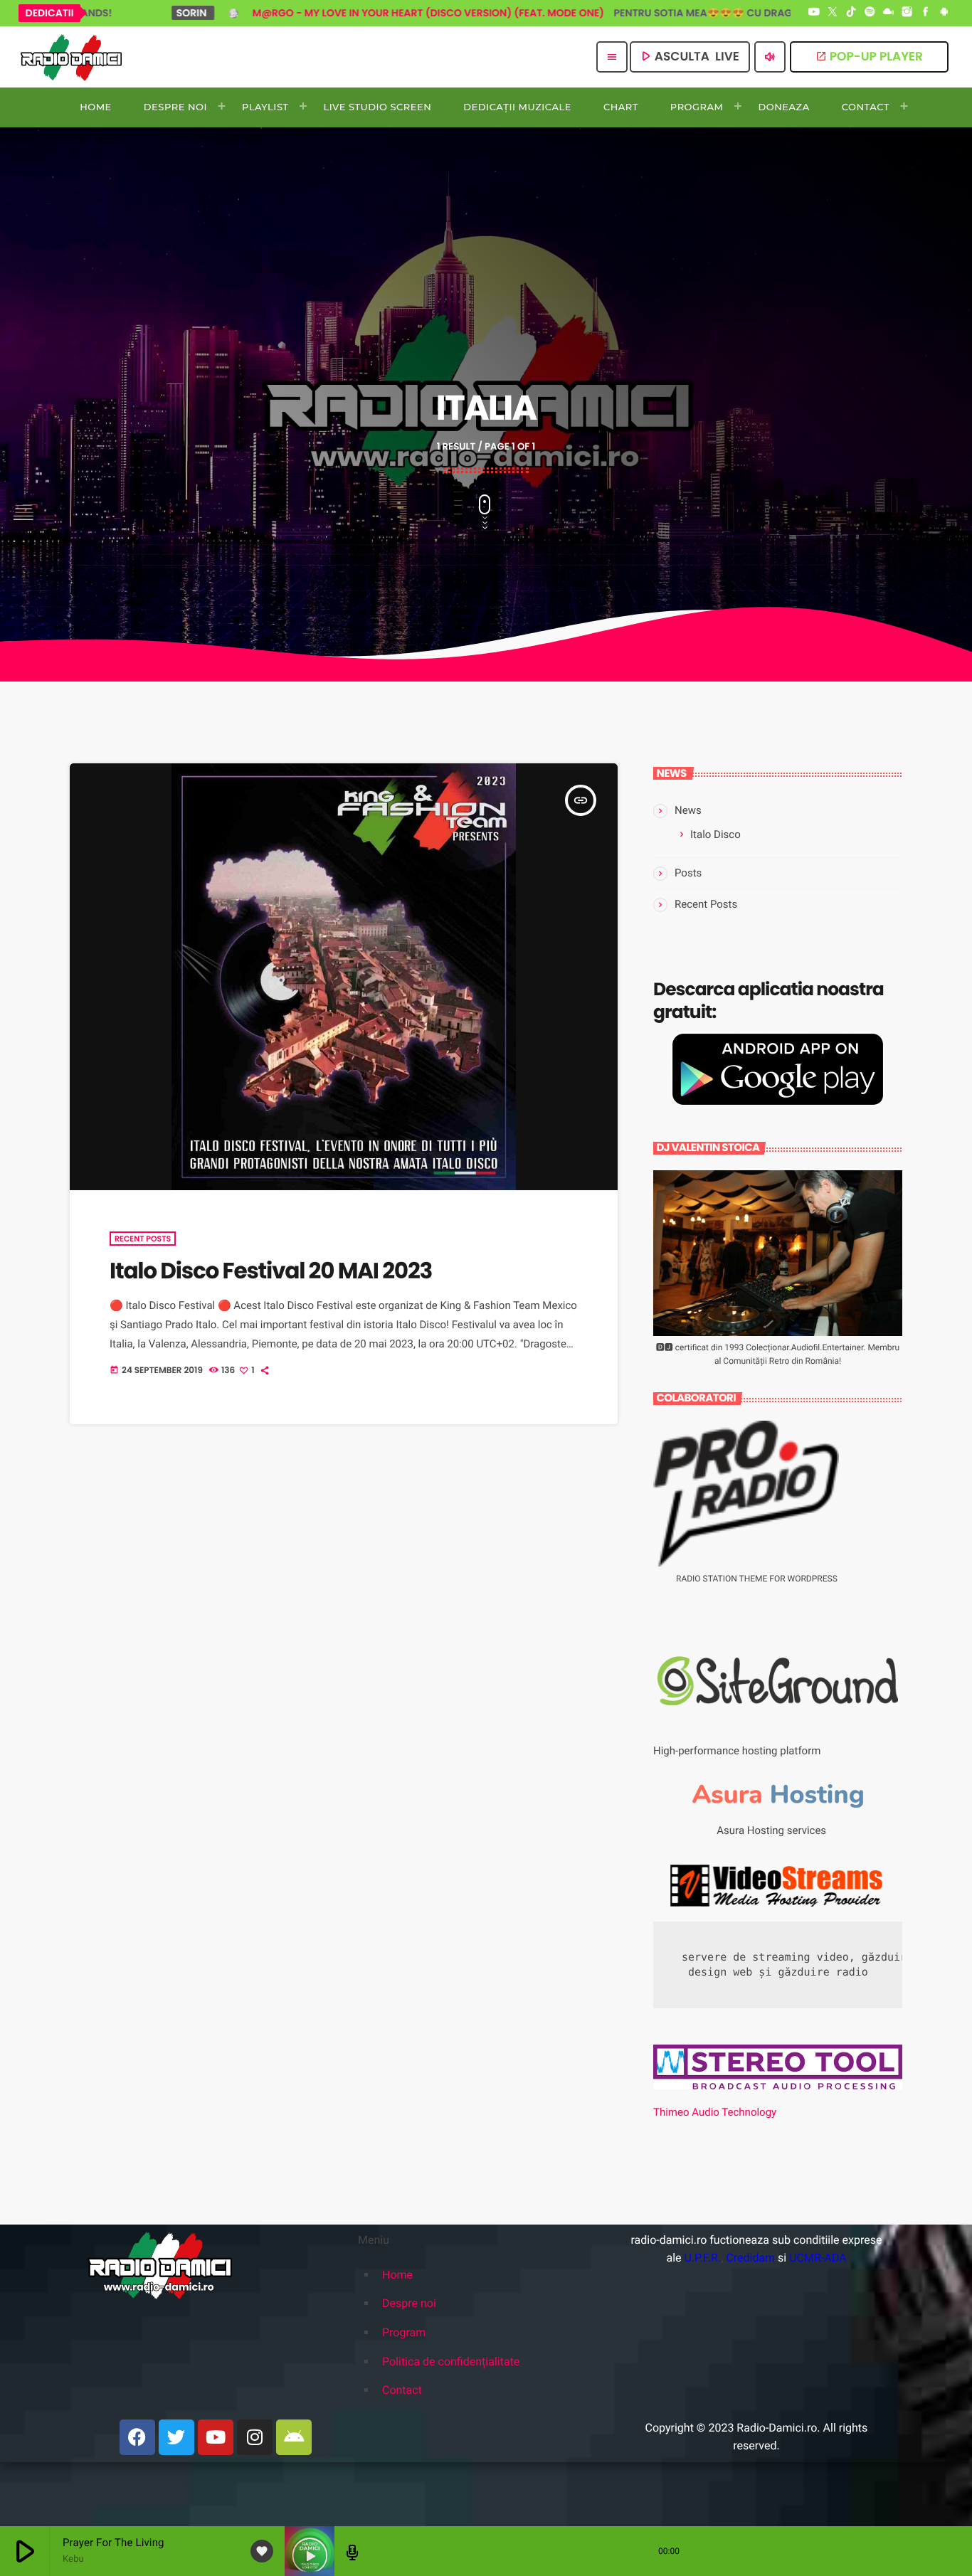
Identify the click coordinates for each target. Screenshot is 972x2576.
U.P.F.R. (702, 2258)
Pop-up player (869, 56)
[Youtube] (216, 2437)
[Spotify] (870, 13)
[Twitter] (176, 2437)
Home (397, 2275)
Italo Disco (715, 834)
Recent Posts (143, 1239)
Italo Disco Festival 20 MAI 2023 (271, 1271)
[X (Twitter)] (833, 13)
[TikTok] (851, 13)
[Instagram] (907, 13)
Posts (688, 873)
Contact (402, 2390)
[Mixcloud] (889, 13)
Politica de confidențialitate (451, 2362)
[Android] (944, 13)
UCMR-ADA (818, 2258)
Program (404, 2332)
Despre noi (409, 2303)
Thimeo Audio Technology (715, 2112)
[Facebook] (926, 13)
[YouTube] (814, 13)
